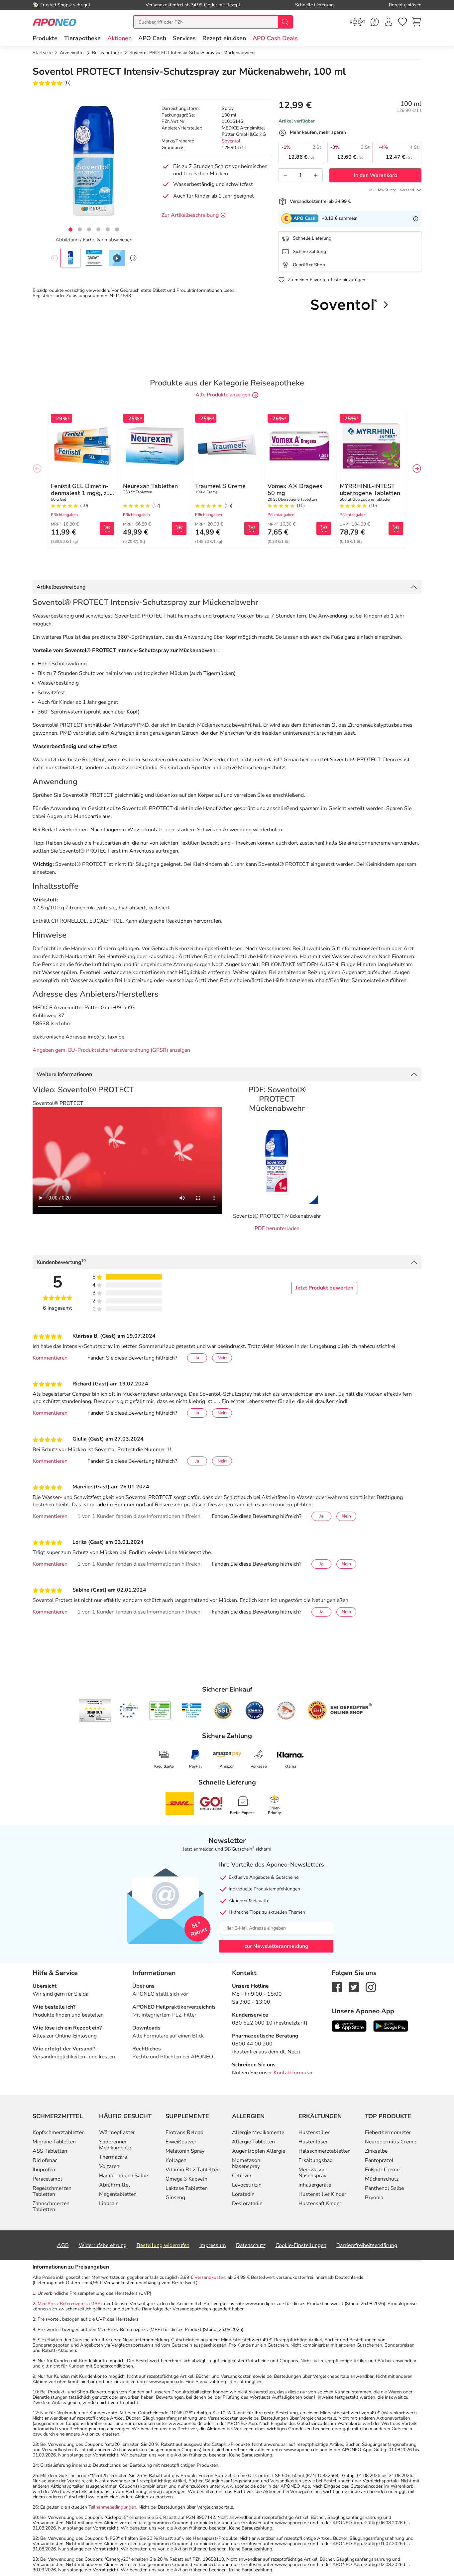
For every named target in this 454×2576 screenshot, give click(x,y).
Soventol (231, 141)
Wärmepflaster (117, 2132)
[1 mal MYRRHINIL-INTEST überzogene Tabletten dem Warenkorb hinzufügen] (396, 528)
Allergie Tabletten (253, 2142)
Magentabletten (118, 2194)
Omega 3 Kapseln (186, 2179)
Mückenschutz (382, 2179)
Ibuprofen (44, 2170)
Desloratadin (247, 2203)
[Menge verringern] (285, 175)
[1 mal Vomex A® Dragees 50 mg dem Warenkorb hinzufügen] (324, 528)
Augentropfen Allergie (259, 2151)
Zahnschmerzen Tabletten (51, 2206)
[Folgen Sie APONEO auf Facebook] (337, 1987)
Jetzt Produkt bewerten (324, 1288)
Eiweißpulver (181, 2142)
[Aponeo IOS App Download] (349, 2026)
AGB (63, 2245)
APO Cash (152, 38)
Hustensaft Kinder (320, 2203)
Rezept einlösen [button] (224, 38)
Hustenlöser (313, 2142)
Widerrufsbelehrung (103, 2245)
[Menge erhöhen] (316, 175)
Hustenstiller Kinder (322, 2194)
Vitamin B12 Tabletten (193, 2170)
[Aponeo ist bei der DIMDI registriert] (160, 1710)
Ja (197, 1358)
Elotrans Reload (184, 2132)
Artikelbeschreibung (61, 587)
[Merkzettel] (402, 22)
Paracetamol (47, 2179)
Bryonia (374, 2198)
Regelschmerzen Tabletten (52, 2191)
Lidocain (109, 2203)
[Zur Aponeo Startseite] (54, 22)
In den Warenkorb (376, 175)
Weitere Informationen (64, 1074)
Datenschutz (251, 2245)
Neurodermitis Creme (391, 2142)
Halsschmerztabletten (325, 2151)
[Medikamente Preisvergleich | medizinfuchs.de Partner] (286, 1710)
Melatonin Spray (185, 2151)
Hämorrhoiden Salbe (123, 2176)
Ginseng (175, 2198)
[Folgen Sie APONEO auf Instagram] (371, 1987)
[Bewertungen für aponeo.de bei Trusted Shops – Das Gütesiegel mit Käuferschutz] (95, 1710)
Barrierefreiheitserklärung (367, 2245)
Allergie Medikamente (258, 2132)
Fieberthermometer (388, 2132)
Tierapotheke (82, 38)
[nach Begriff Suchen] (285, 22)
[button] (119, 38)
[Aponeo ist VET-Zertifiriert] (192, 1710)
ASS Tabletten (50, 2151)
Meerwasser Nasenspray (313, 2173)
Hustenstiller (314, 2132)
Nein (222, 1358)
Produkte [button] (45, 38)
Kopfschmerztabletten (59, 2132)
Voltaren (109, 2166)
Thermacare (113, 2157)
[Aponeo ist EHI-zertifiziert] (128, 1710)
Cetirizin (242, 2176)
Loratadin (243, 2194)
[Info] (416, 218)
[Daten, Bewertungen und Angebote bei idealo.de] (255, 1710)
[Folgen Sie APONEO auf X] (354, 1987)
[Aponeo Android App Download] (391, 2026)
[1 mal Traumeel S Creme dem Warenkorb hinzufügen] (252, 528)
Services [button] (184, 38)
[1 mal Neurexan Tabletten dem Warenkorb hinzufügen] (179, 528)
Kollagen (176, 2160)
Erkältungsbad (316, 2160)
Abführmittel (114, 2185)
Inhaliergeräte (315, 2185)
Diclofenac (45, 2160)
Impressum (213, 2245)
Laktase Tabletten (187, 2188)
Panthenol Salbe (384, 2188)
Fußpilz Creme (382, 2170)
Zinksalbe (376, 2151)
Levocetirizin (247, 2185)
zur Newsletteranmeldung (276, 1946)
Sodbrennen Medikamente (115, 2145)
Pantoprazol (379, 2160)
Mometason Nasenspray (246, 2163)
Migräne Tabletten (54, 2142)
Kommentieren (50, 1358)
